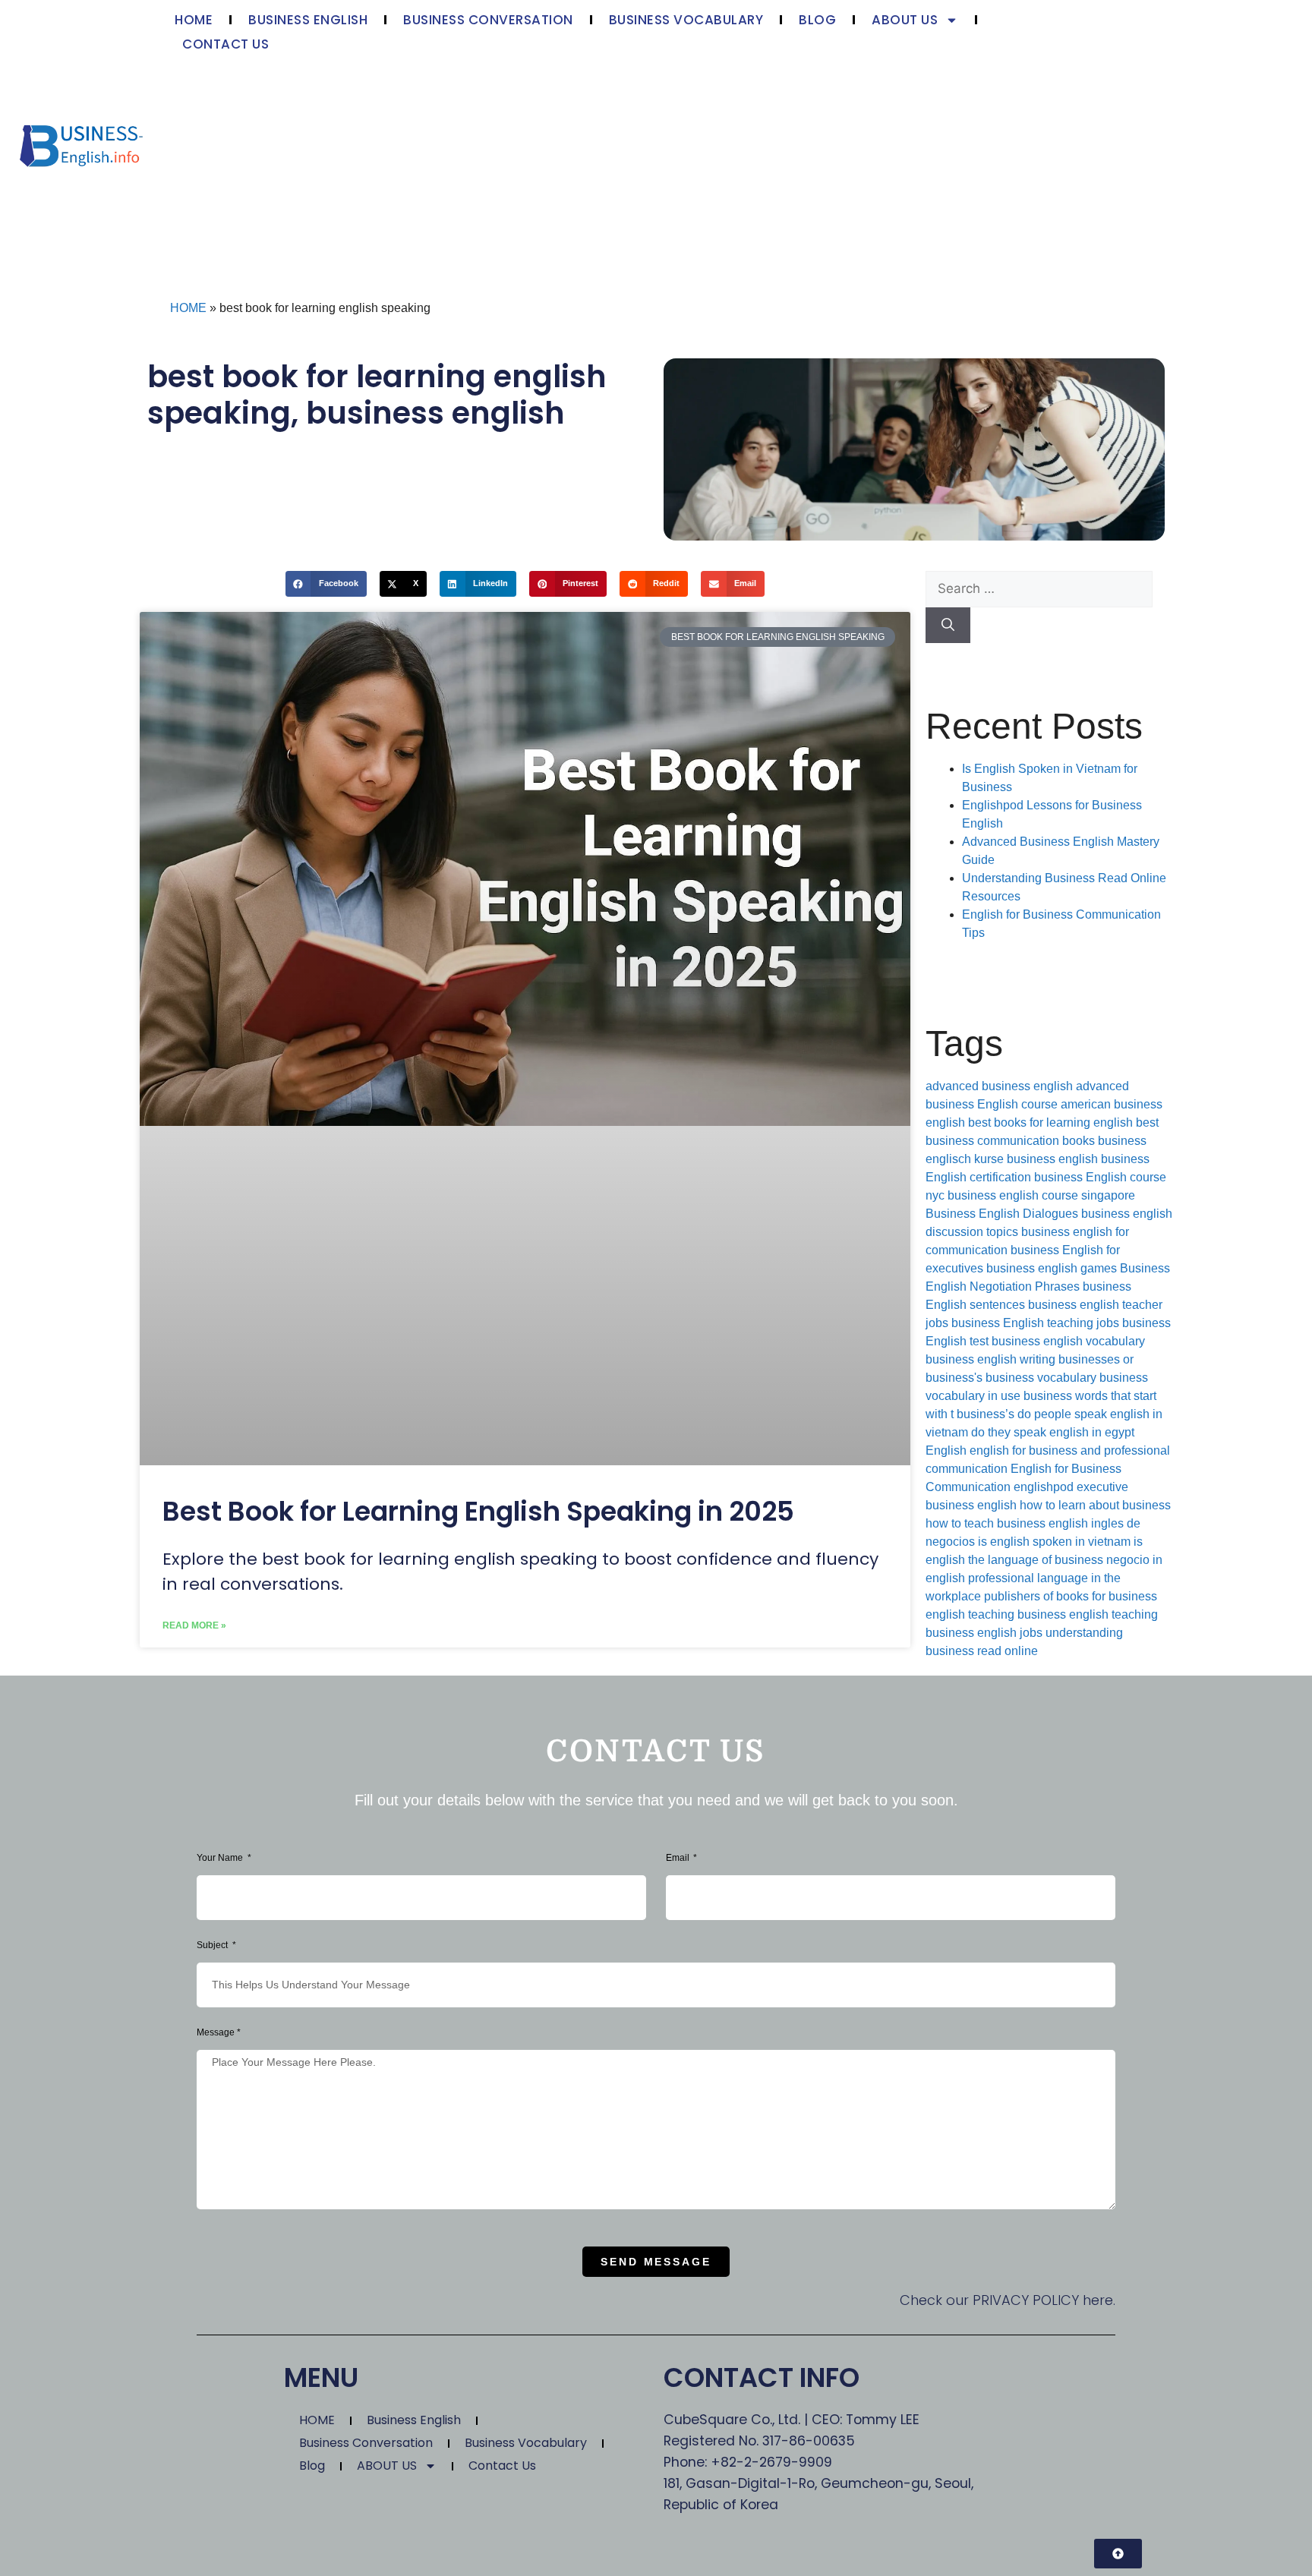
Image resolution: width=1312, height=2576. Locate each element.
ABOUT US (905, 20)
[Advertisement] (604, 170)
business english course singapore (1041, 1195)
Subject (213, 1945)
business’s (986, 1414)
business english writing (990, 1359)
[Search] (948, 626)
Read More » (194, 1625)
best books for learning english (1050, 1122)
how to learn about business (1095, 1505)
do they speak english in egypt (1053, 1432)
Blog (817, 20)
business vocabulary (1041, 1378)
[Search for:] (1039, 589)
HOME (194, 20)
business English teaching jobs (1035, 1323)
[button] (326, 584)
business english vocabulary (1068, 1341)
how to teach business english (1007, 1523)
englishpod (1044, 1487)
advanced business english (999, 1086)
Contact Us (225, 44)
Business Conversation (488, 20)
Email (679, 1858)
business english (435, 413)
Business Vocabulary (686, 20)
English (946, 1450)
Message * (219, 2032)
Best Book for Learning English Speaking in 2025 (478, 1511)
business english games (1052, 1268)
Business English (308, 20)
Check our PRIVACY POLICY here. (1008, 2300)
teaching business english (1038, 1614)
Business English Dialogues (1002, 1214)
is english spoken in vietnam (1054, 1542)
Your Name (221, 1858)
